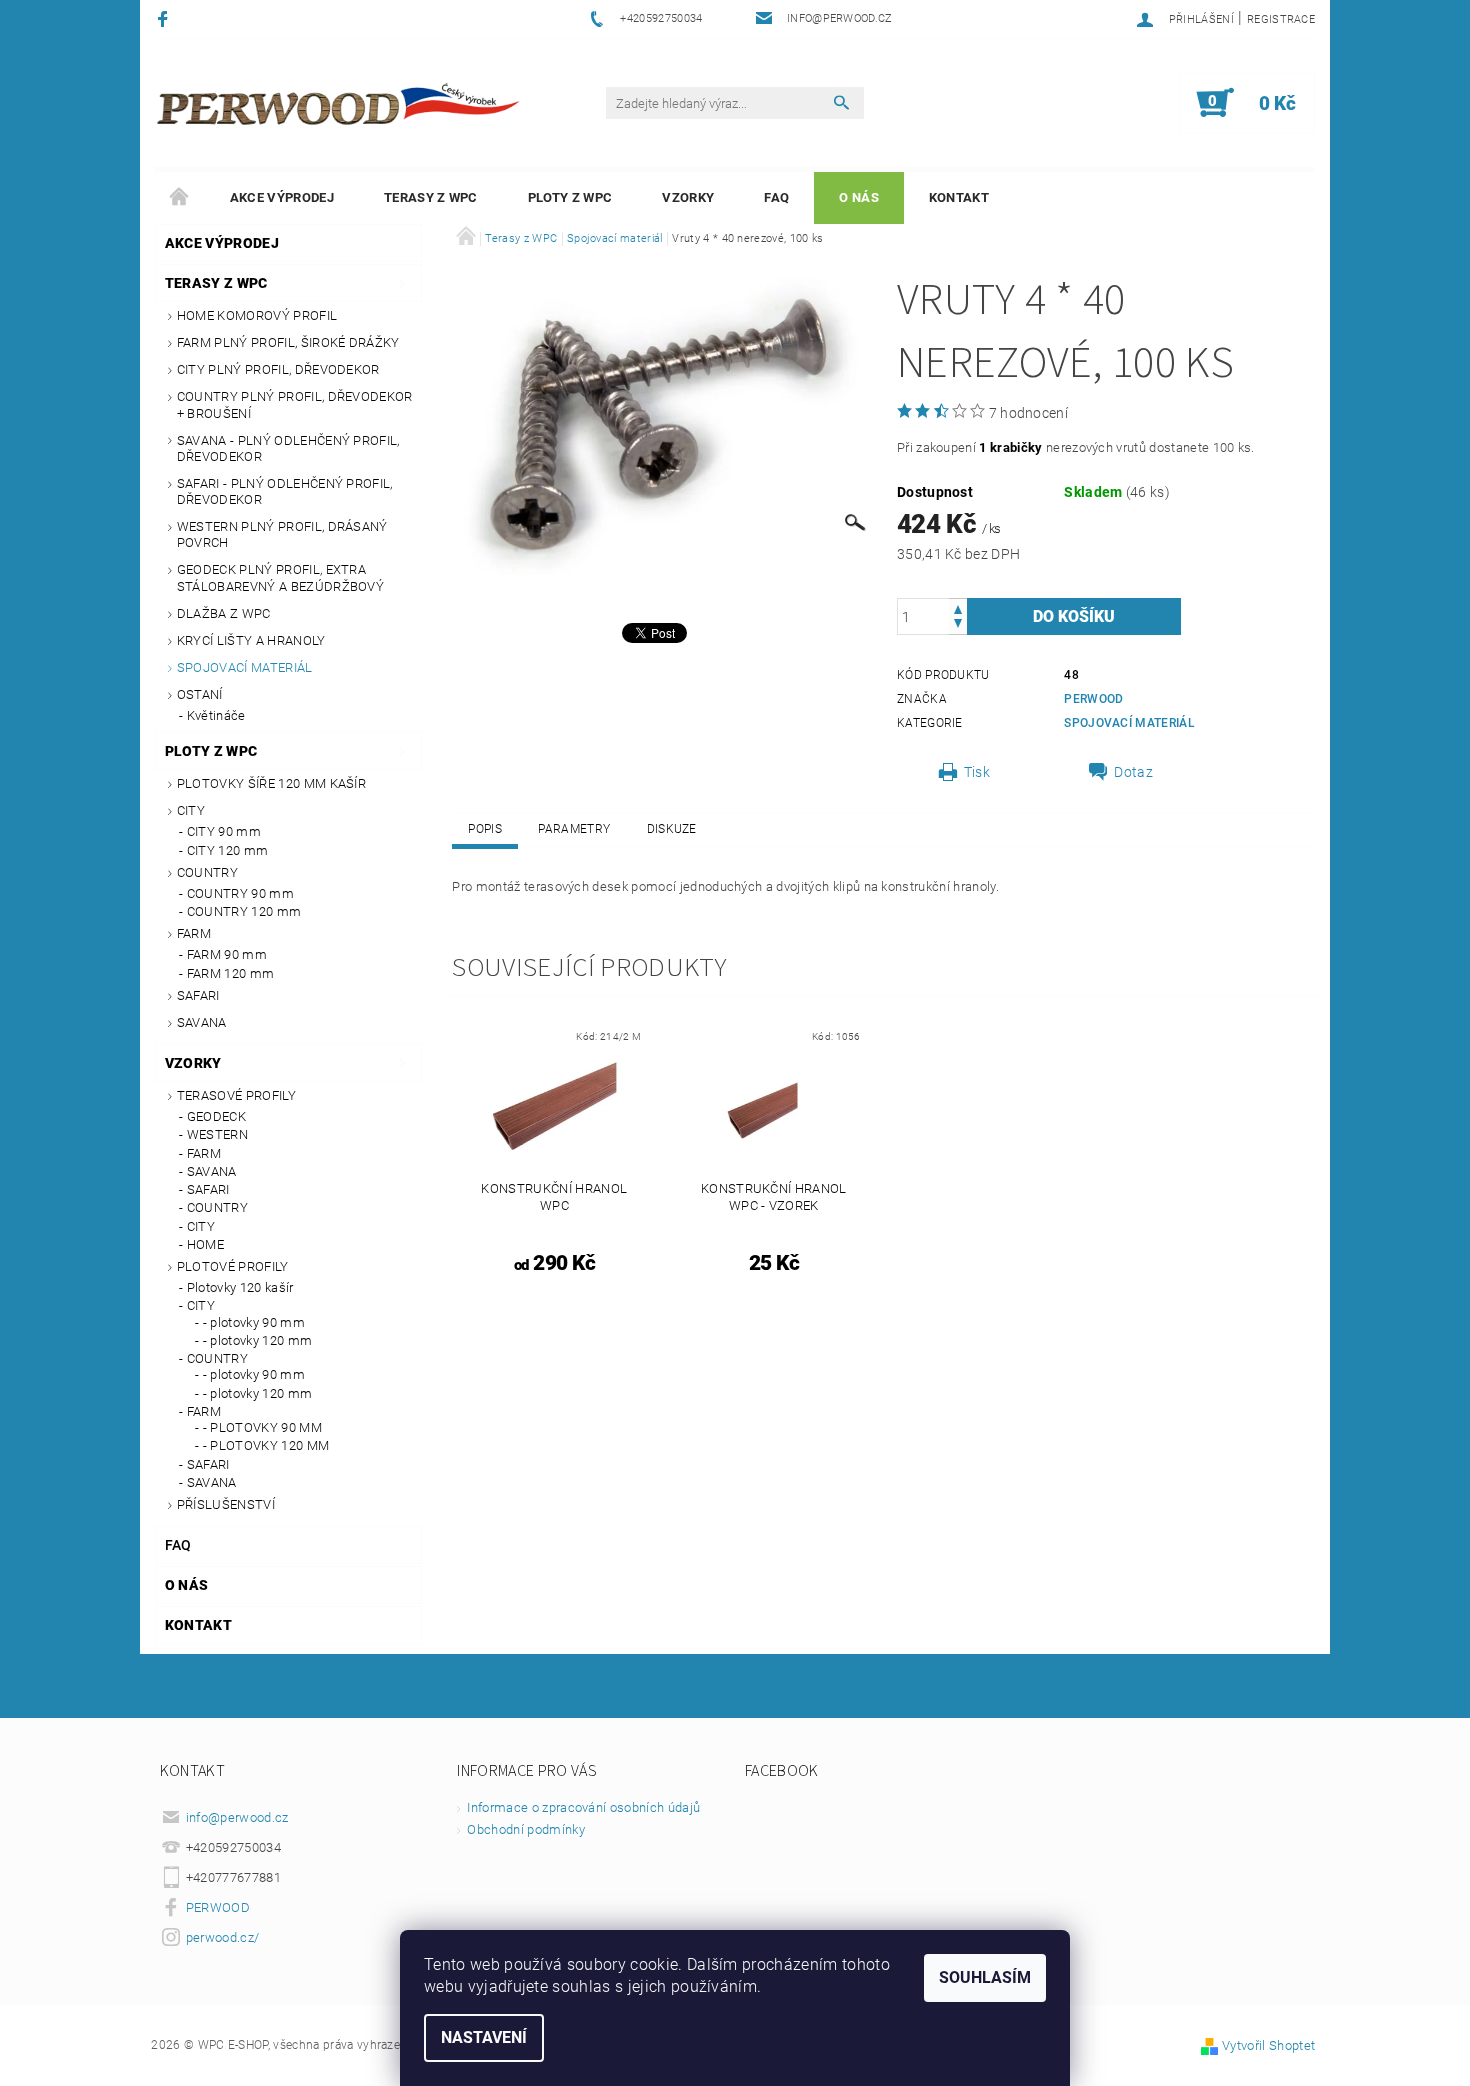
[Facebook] (165, 18)
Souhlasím (985, 1977)
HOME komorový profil (257, 315)
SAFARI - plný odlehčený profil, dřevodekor (285, 491)
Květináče (216, 715)
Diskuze (672, 829)
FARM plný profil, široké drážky (288, 342)
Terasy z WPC (431, 197)
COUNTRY (207, 872)
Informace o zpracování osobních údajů (583, 1807)
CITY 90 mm (224, 831)
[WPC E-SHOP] (341, 103)
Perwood (1093, 699)
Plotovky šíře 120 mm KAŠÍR (271, 783)
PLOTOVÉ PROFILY (233, 1266)
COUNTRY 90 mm (240, 893)
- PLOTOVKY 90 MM (262, 1427)
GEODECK (216, 1116)
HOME (205, 1244)
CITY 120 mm (228, 850)
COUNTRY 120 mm (244, 911)
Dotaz (1133, 772)
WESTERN (217, 1134)
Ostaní (200, 694)
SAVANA (202, 1022)
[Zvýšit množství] (958, 607)
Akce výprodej (282, 197)
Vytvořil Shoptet (1268, 2045)
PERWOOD (218, 1907)
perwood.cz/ (223, 1937)
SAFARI (198, 995)
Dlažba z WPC (224, 613)
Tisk (977, 772)
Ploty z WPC (570, 197)
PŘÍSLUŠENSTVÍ (226, 1504)
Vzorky (688, 197)
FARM (194, 933)
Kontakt (959, 197)
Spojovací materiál (245, 667)
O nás (859, 197)
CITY (191, 810)
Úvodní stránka (180, 198)
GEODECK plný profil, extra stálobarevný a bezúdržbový (280, 577)
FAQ (776, 197)
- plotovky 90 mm (254, 1322)
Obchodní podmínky (525, 1829)
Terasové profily (236, 1095)
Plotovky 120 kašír (240, 1287)
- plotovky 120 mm (257, 1340)
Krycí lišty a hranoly (251, 640)
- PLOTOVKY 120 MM (266, 1445)
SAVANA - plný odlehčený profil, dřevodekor (288, 448)
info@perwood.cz (237, 1817)
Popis (485, 829)
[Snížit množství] (958, 625)
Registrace (1281, 19)
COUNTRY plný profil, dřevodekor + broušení (295, 404)
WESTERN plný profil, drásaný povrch (282, 534)
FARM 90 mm (227, 954)
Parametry (574, 829)
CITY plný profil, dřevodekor (278, 369)
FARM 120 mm (231, 973)
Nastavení (484, 2037)
